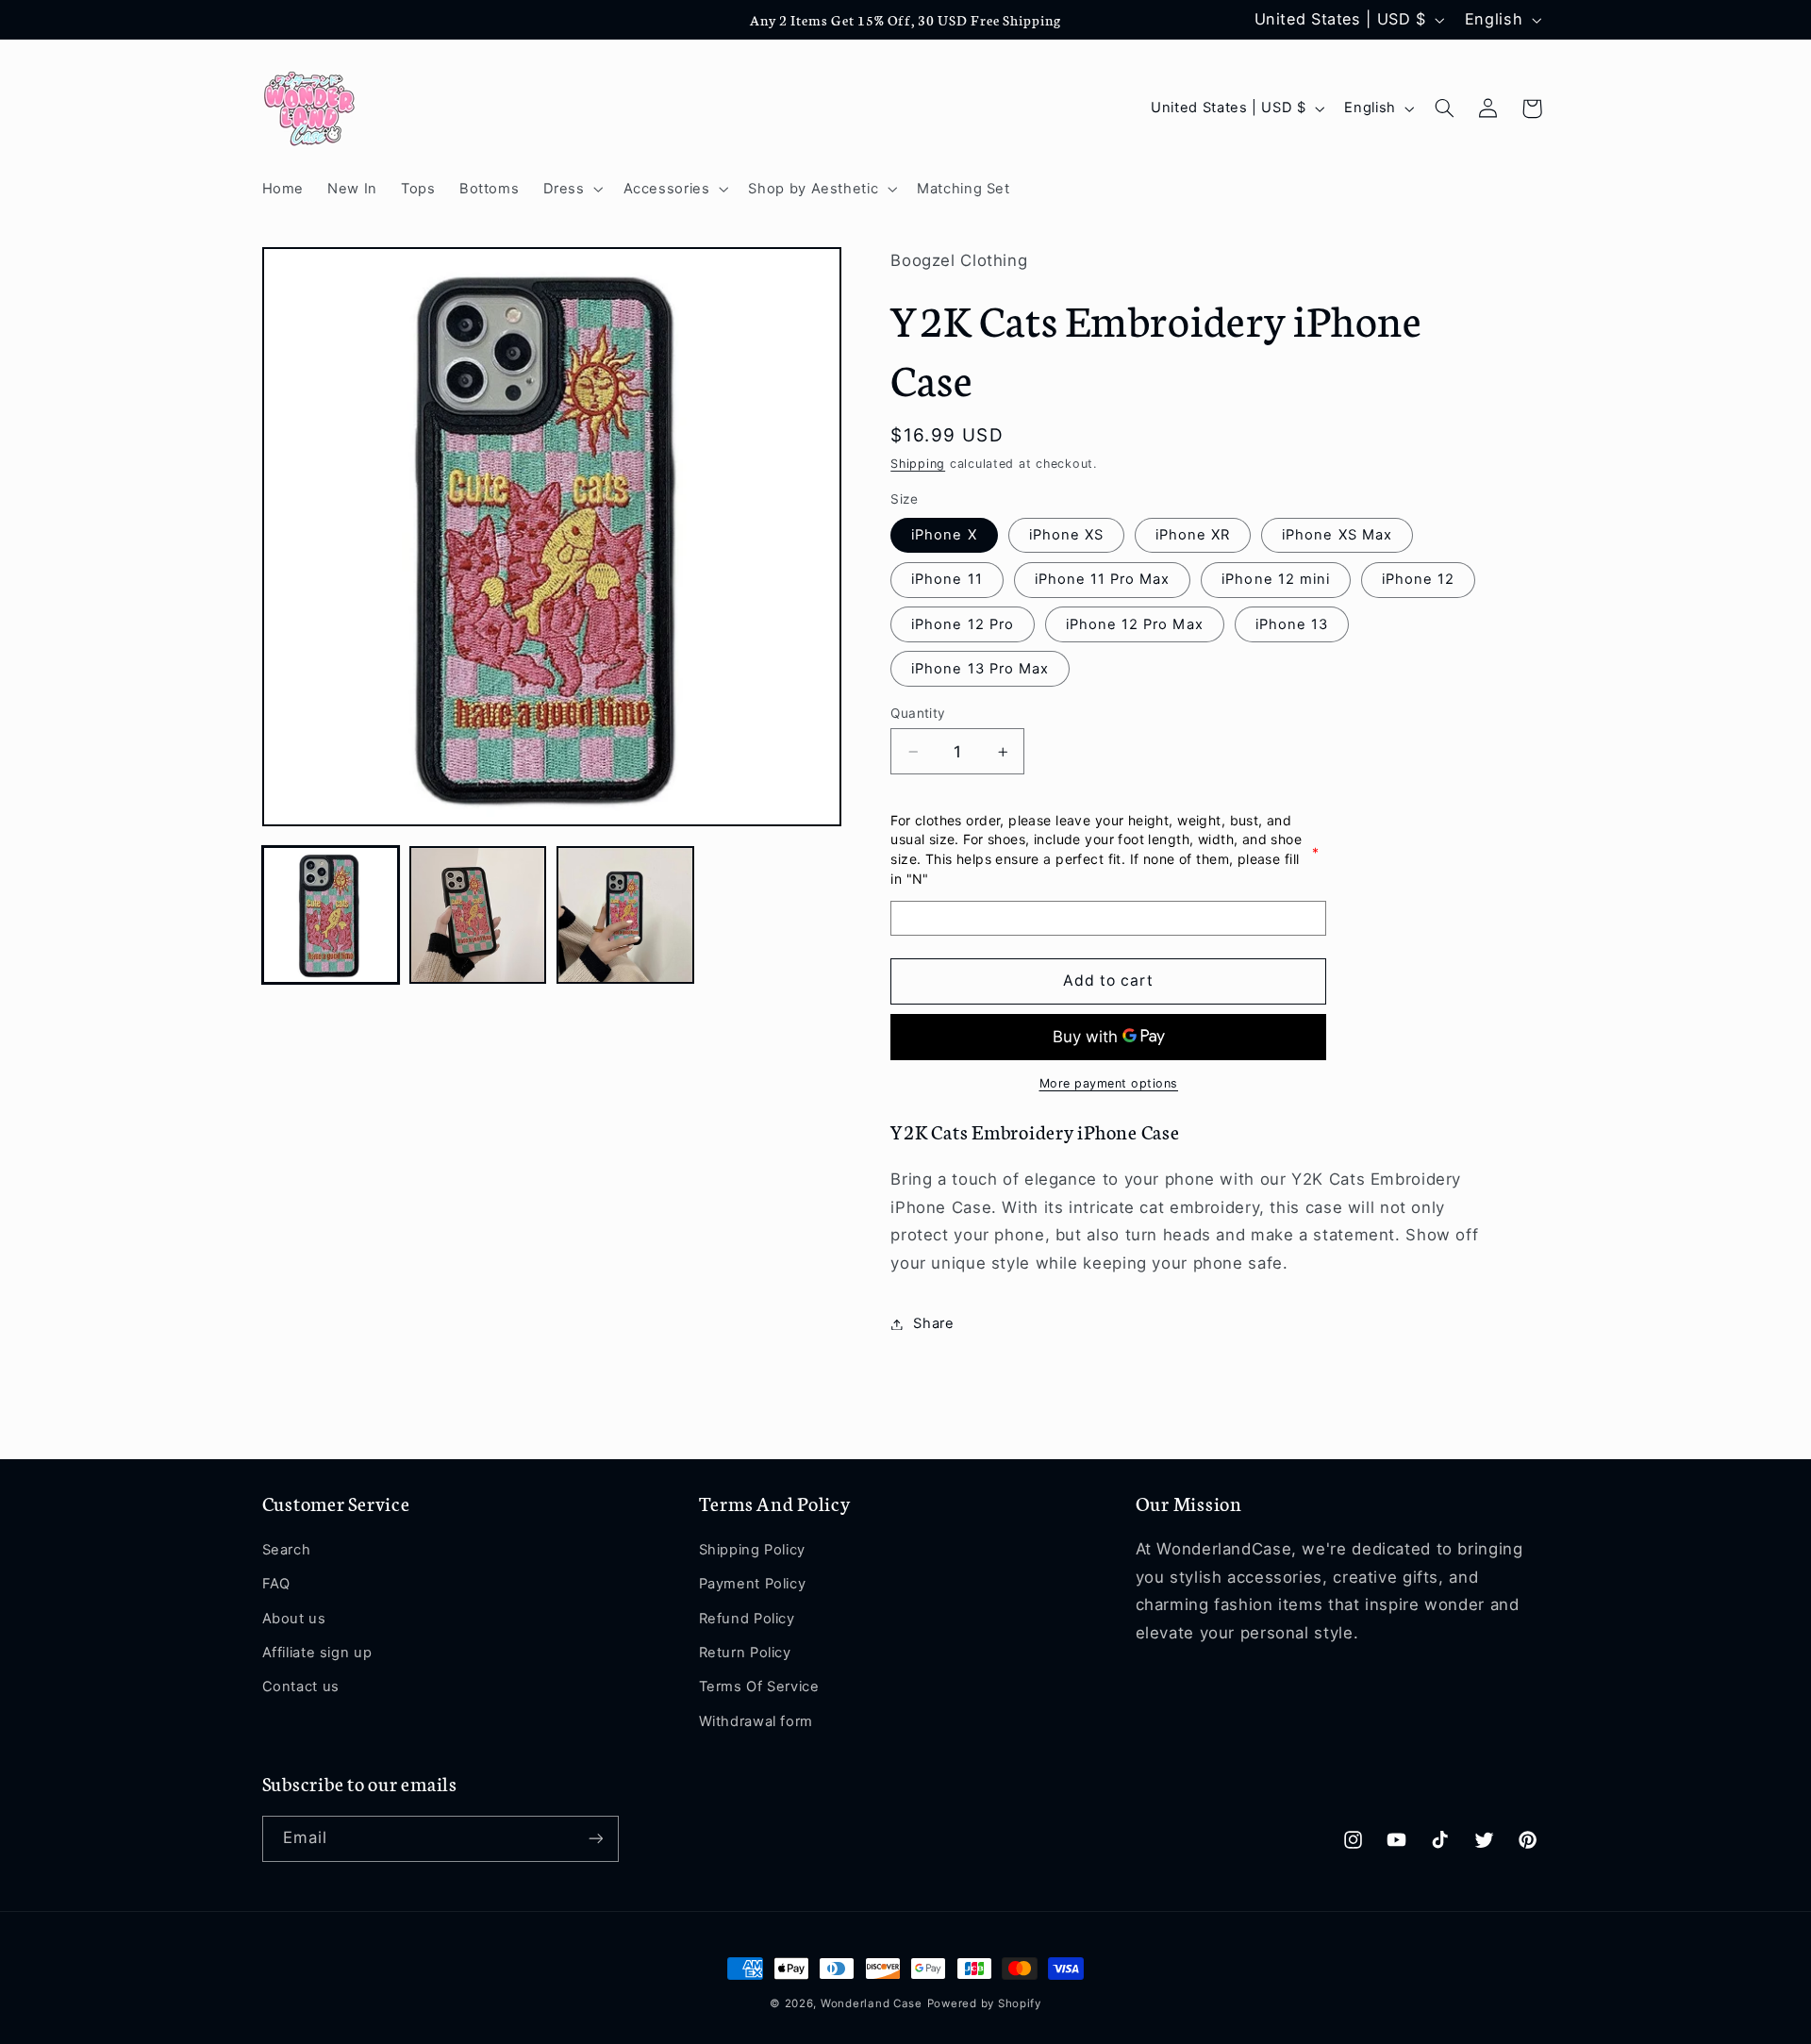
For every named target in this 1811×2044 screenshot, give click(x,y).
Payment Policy (753, 1584)
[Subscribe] (595, 1839)
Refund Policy (747, 1619)
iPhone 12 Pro (963, 624)
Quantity (918, 713)
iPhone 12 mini (1276, 580)
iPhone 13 (1292, 624)
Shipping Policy (752, 1550)
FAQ (276, 1584)
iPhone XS (1066, 536)
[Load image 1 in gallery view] (331, 915)
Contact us (301, 1687)
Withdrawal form (756, 1721)
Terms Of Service (759, 1687)
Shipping (918, 465)
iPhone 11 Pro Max (1103, 580)
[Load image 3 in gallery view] (625, 915)
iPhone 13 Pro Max (980, 669)
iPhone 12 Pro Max (1135, 624)
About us (294, 1619)
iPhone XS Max (1337, 536)
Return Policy (745, 1653)
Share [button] (933, 1323)
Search (287, 1550)
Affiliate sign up (317, 1653)
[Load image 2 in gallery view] (478, 915)
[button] (571, 189)
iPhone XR (1193, 536)
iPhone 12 (1418, 580)
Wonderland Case (872, 2003)
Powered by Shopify (984, 2003)
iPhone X (944, 536)
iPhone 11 (947, 580)
